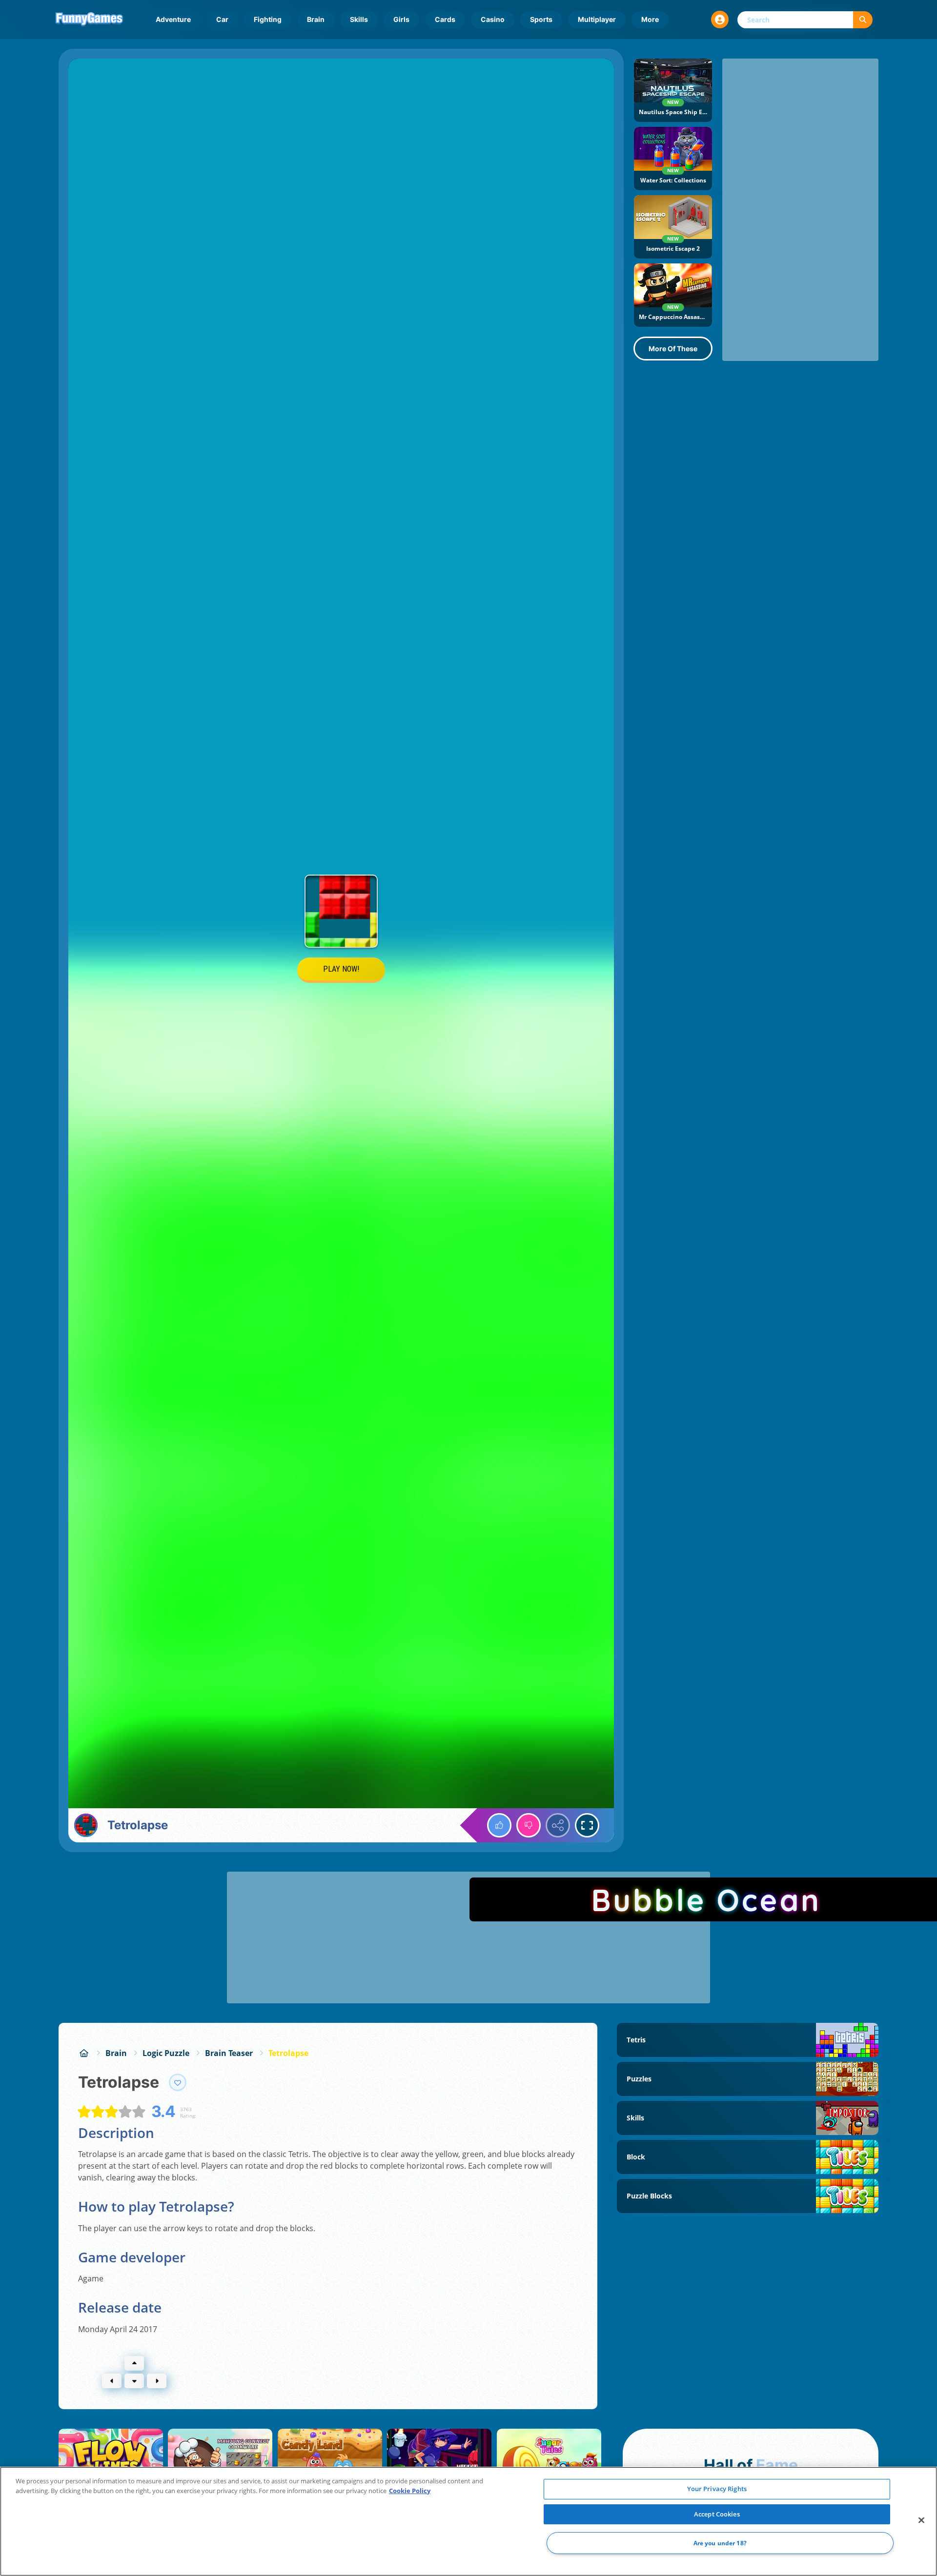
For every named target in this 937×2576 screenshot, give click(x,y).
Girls (401, 19)
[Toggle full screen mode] (587, 1825)
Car (222, 19)
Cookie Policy (410, 2491)
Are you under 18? (720, 2543)
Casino (493, 19)
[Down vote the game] (529, 1825)
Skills (359, 19)
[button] (720, 20)
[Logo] (89, 20)
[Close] (921, 2520)
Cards (445, 19)
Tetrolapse (288, 2053)
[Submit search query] (863, 20)
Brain (316, 19)
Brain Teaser (229, 2053)
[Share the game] (558, 1825)
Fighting (268, 19)
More (650, 19)
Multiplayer (597, 19)
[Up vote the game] (499, 1825)
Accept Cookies (717, 2514)
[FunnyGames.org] (84, 2053)
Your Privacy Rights (717, 2489)
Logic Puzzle (166, 2053)
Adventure (173, 19)
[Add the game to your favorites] (178, 2082)
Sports (541, 19)
